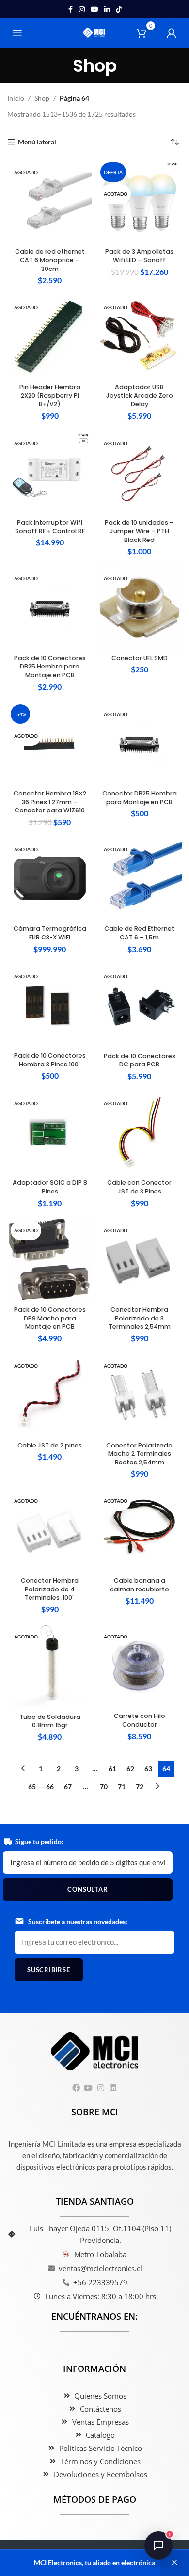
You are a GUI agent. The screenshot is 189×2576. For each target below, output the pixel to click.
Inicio (16, 98)
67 (68, 1787)
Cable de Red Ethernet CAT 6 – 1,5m (139, 933)
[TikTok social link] (119, 9)
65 (32, 1787)
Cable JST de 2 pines (50, 1445)
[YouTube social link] (94, 9)
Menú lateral (37, 142)
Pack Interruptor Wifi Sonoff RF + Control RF (50, 527)
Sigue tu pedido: (39, 1841)
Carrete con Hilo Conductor (140, 1720)
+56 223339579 (100, 2282)
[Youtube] (88, 2088)
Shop (42, 98)
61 (112, 1769)
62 (130, 1769)
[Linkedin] (113, 2088)
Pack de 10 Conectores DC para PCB (140, 1060)
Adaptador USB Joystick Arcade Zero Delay (140, 396)
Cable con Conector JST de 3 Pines (139, 1187)
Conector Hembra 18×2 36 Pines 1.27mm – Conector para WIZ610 (50, 802)
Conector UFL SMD (140, 658)
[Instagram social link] (82, 9)
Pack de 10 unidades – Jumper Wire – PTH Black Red (139, 531)
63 (148, 1769)
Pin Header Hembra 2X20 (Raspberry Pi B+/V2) (50, 396)
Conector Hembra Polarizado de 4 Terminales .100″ (50, 1589)
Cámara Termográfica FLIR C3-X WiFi (50, 933)
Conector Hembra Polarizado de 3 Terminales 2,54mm (140, 1318)
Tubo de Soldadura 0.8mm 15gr (50, 1721)
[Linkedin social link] (107, 9)
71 (122, 1787)
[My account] (172, 33)
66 (50, 1787)
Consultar (87, 1889)
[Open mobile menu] (17, 33)
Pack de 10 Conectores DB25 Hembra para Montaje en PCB (50, 667)
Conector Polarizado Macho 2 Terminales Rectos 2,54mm (139, 1454)
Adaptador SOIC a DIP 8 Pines (50, 1187)
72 (140, 1787)
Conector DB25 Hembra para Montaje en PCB (140, 798)
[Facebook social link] (70, 9)
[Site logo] (95, 32)
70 (104, 1787)
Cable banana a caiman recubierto (140, 1585)
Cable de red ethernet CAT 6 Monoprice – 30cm (50, 260)
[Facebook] (76, 2088)
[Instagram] (101, 2088)
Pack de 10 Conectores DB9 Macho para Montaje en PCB (50, 1318)
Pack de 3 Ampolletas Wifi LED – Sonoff (139, 256)
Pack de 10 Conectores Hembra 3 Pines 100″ (50, 1060)
